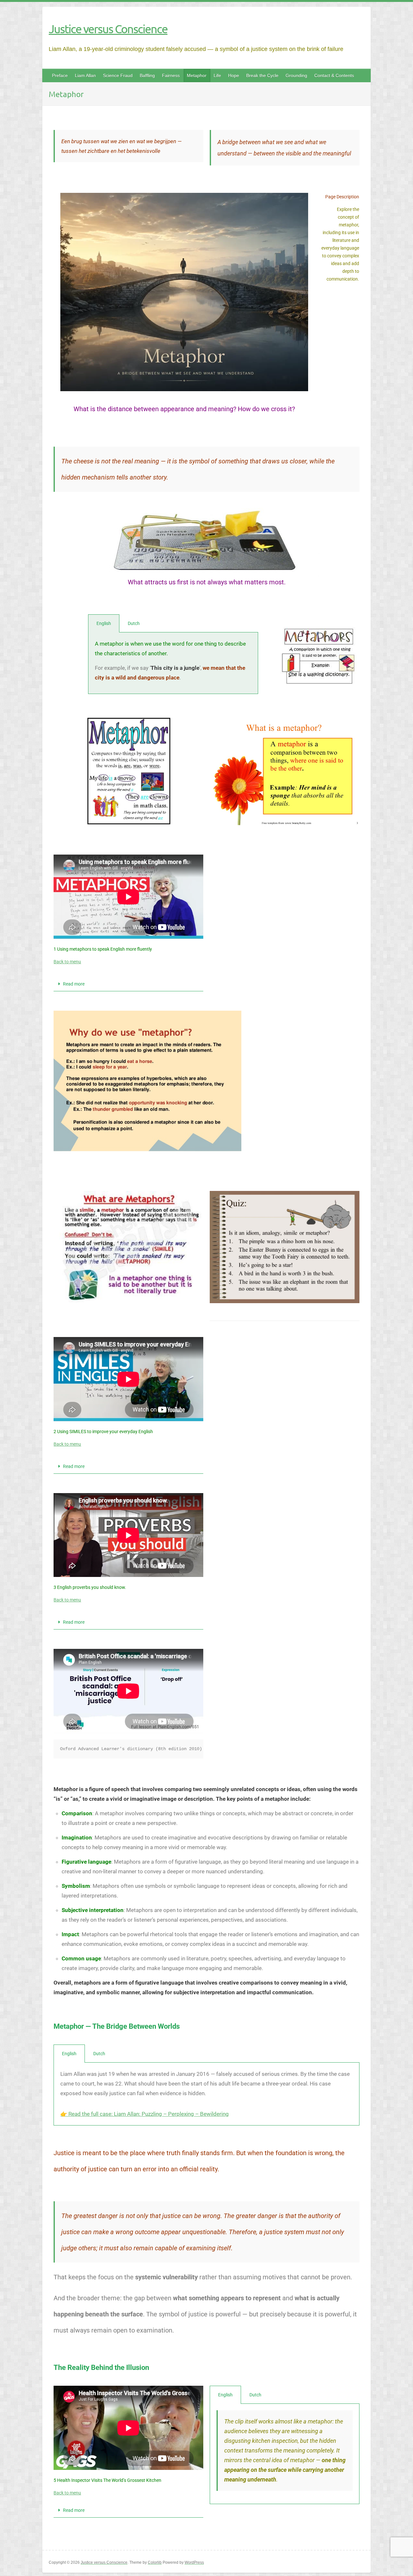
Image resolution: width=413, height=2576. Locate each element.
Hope (234, 75)
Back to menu (67, 962)
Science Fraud (118, 75)
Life (217, 75)
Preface (60, 75)
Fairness (171, 75)
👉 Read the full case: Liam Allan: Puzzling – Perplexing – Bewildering (145, 2114)
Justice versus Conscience (108, 29)
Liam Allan (85, 75)
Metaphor (197, 75)
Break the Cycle (262, 75)
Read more (74, 984)
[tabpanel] (173, 663)
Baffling (147, 75)
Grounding (296, 75)
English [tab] (104, 623)
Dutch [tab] (134, 623)
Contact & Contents (334, 75)
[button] (128, 984)
